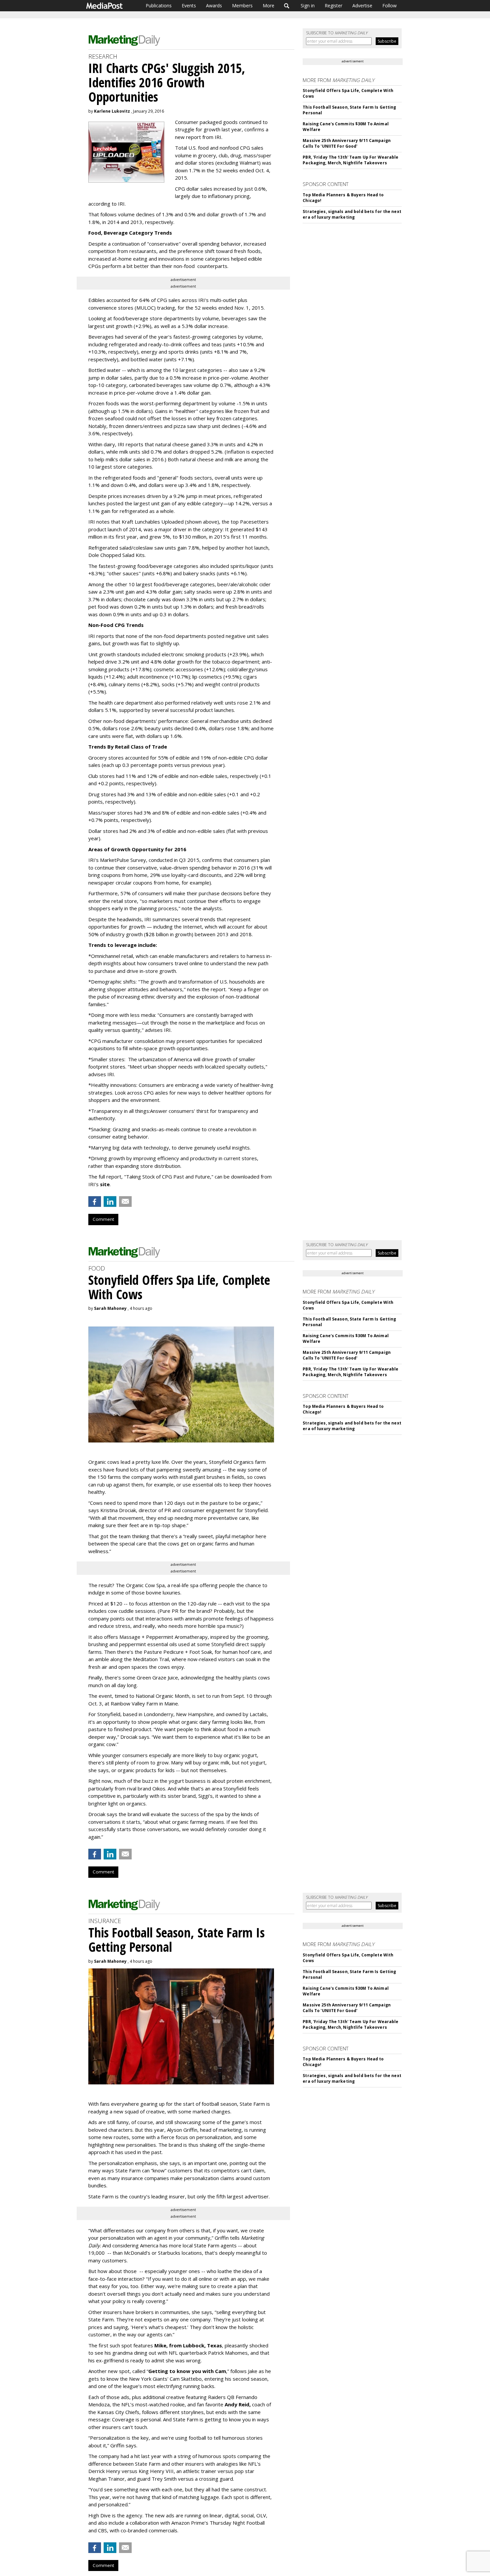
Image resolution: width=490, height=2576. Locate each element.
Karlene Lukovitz (112, 111)
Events (189, 5)
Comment (103, 1219)
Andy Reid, (238, 2404)
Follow (389, 5)
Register (333, 5)
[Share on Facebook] (95, 1202)
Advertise (362, 5)
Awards (214, 5)
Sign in (308, 5)
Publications (159, 5)
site (105, 1184)
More (268, 5)
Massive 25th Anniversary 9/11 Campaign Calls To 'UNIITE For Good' (347, 143)
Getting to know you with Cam (187, 2371)
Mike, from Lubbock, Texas (188, 2345)
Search (287, 6)
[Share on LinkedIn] (110, 1202)
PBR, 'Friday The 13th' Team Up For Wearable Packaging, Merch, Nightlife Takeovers (350, 160)
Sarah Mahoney (110, 1308)
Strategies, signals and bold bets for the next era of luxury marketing (352, 214)
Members (242, 5)
